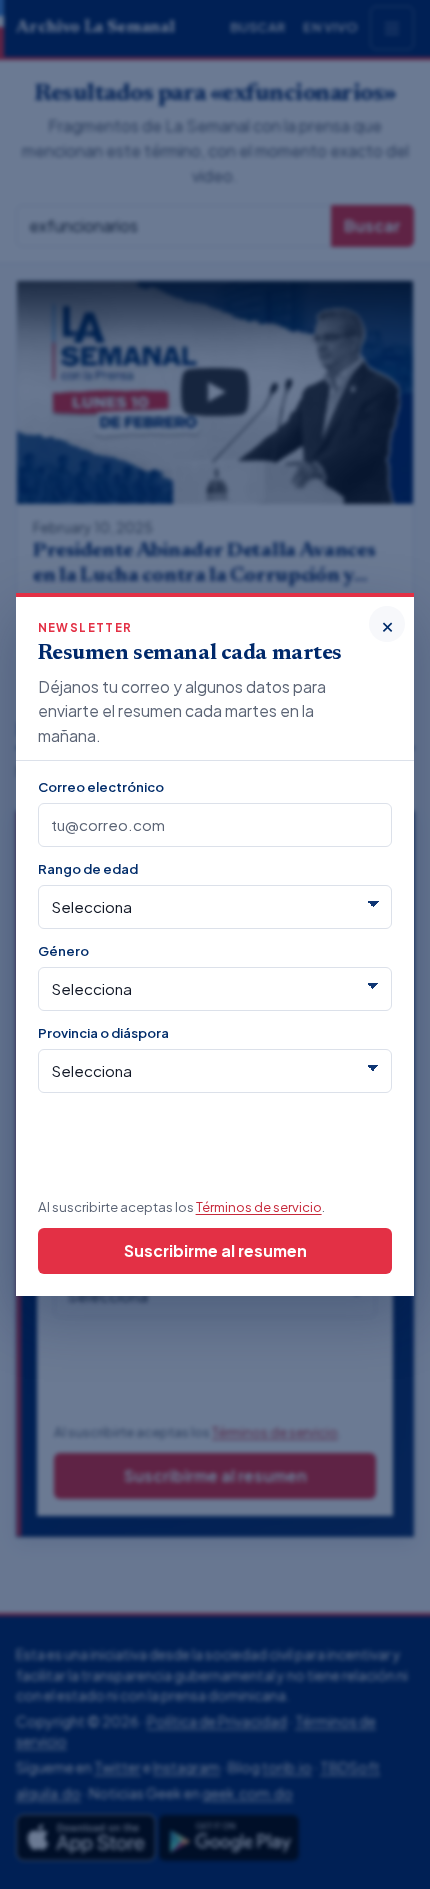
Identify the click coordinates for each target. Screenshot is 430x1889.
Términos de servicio (259, 1206)
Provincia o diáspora (103, 1032)
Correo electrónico (101, 786)
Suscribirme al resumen (215, 1250)
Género (63, 950)
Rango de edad (88, 868)
